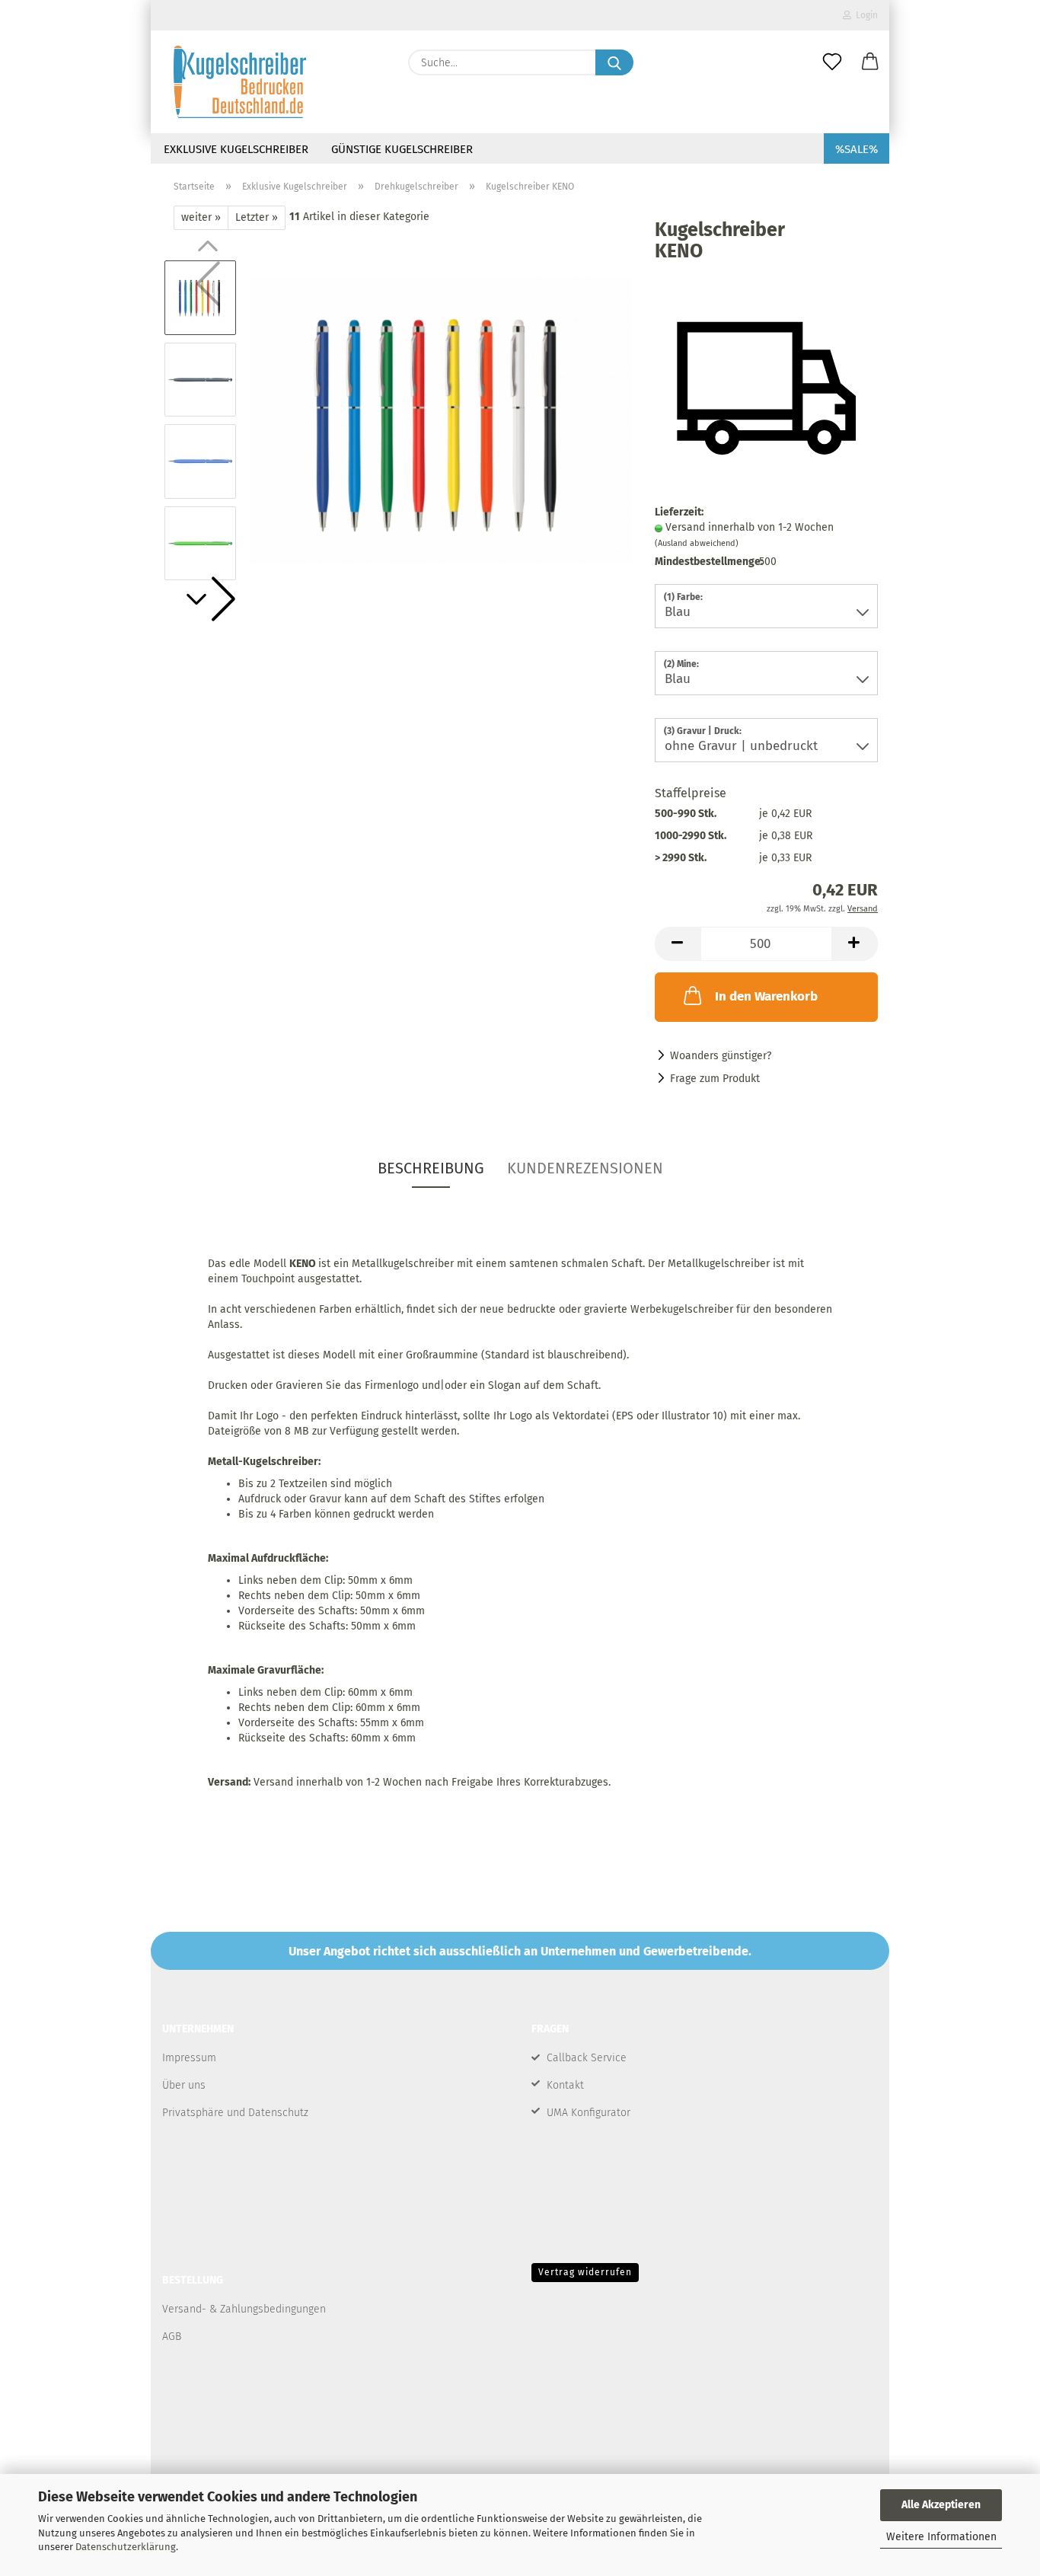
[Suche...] (614, 62)
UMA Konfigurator (589, 2113)
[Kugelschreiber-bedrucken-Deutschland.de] (240, 82)
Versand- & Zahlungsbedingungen (244, 2309)
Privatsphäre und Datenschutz (235, 2113)
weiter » (201, 217)
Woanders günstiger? (721, 1056)
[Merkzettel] (832, 62)
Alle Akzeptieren (941, 2505)
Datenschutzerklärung (126, 2547)
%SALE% (857, 149)
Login (865, 15)
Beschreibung (431, 1168)
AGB (172, 2337)
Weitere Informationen (941, 2537)
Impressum (189, 2058)
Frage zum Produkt (715, 1079)
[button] (870, 62)
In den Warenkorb (766, 996)
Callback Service (587, 2058)
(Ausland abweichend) (697, 543)
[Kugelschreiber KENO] (441, 420)
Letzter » (257, 217)
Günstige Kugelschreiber (402, 149)
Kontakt (565, 2085)
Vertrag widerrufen (585, 2272)
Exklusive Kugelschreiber (236, 149)
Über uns (184, 2085)
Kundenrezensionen (585, 1168)
